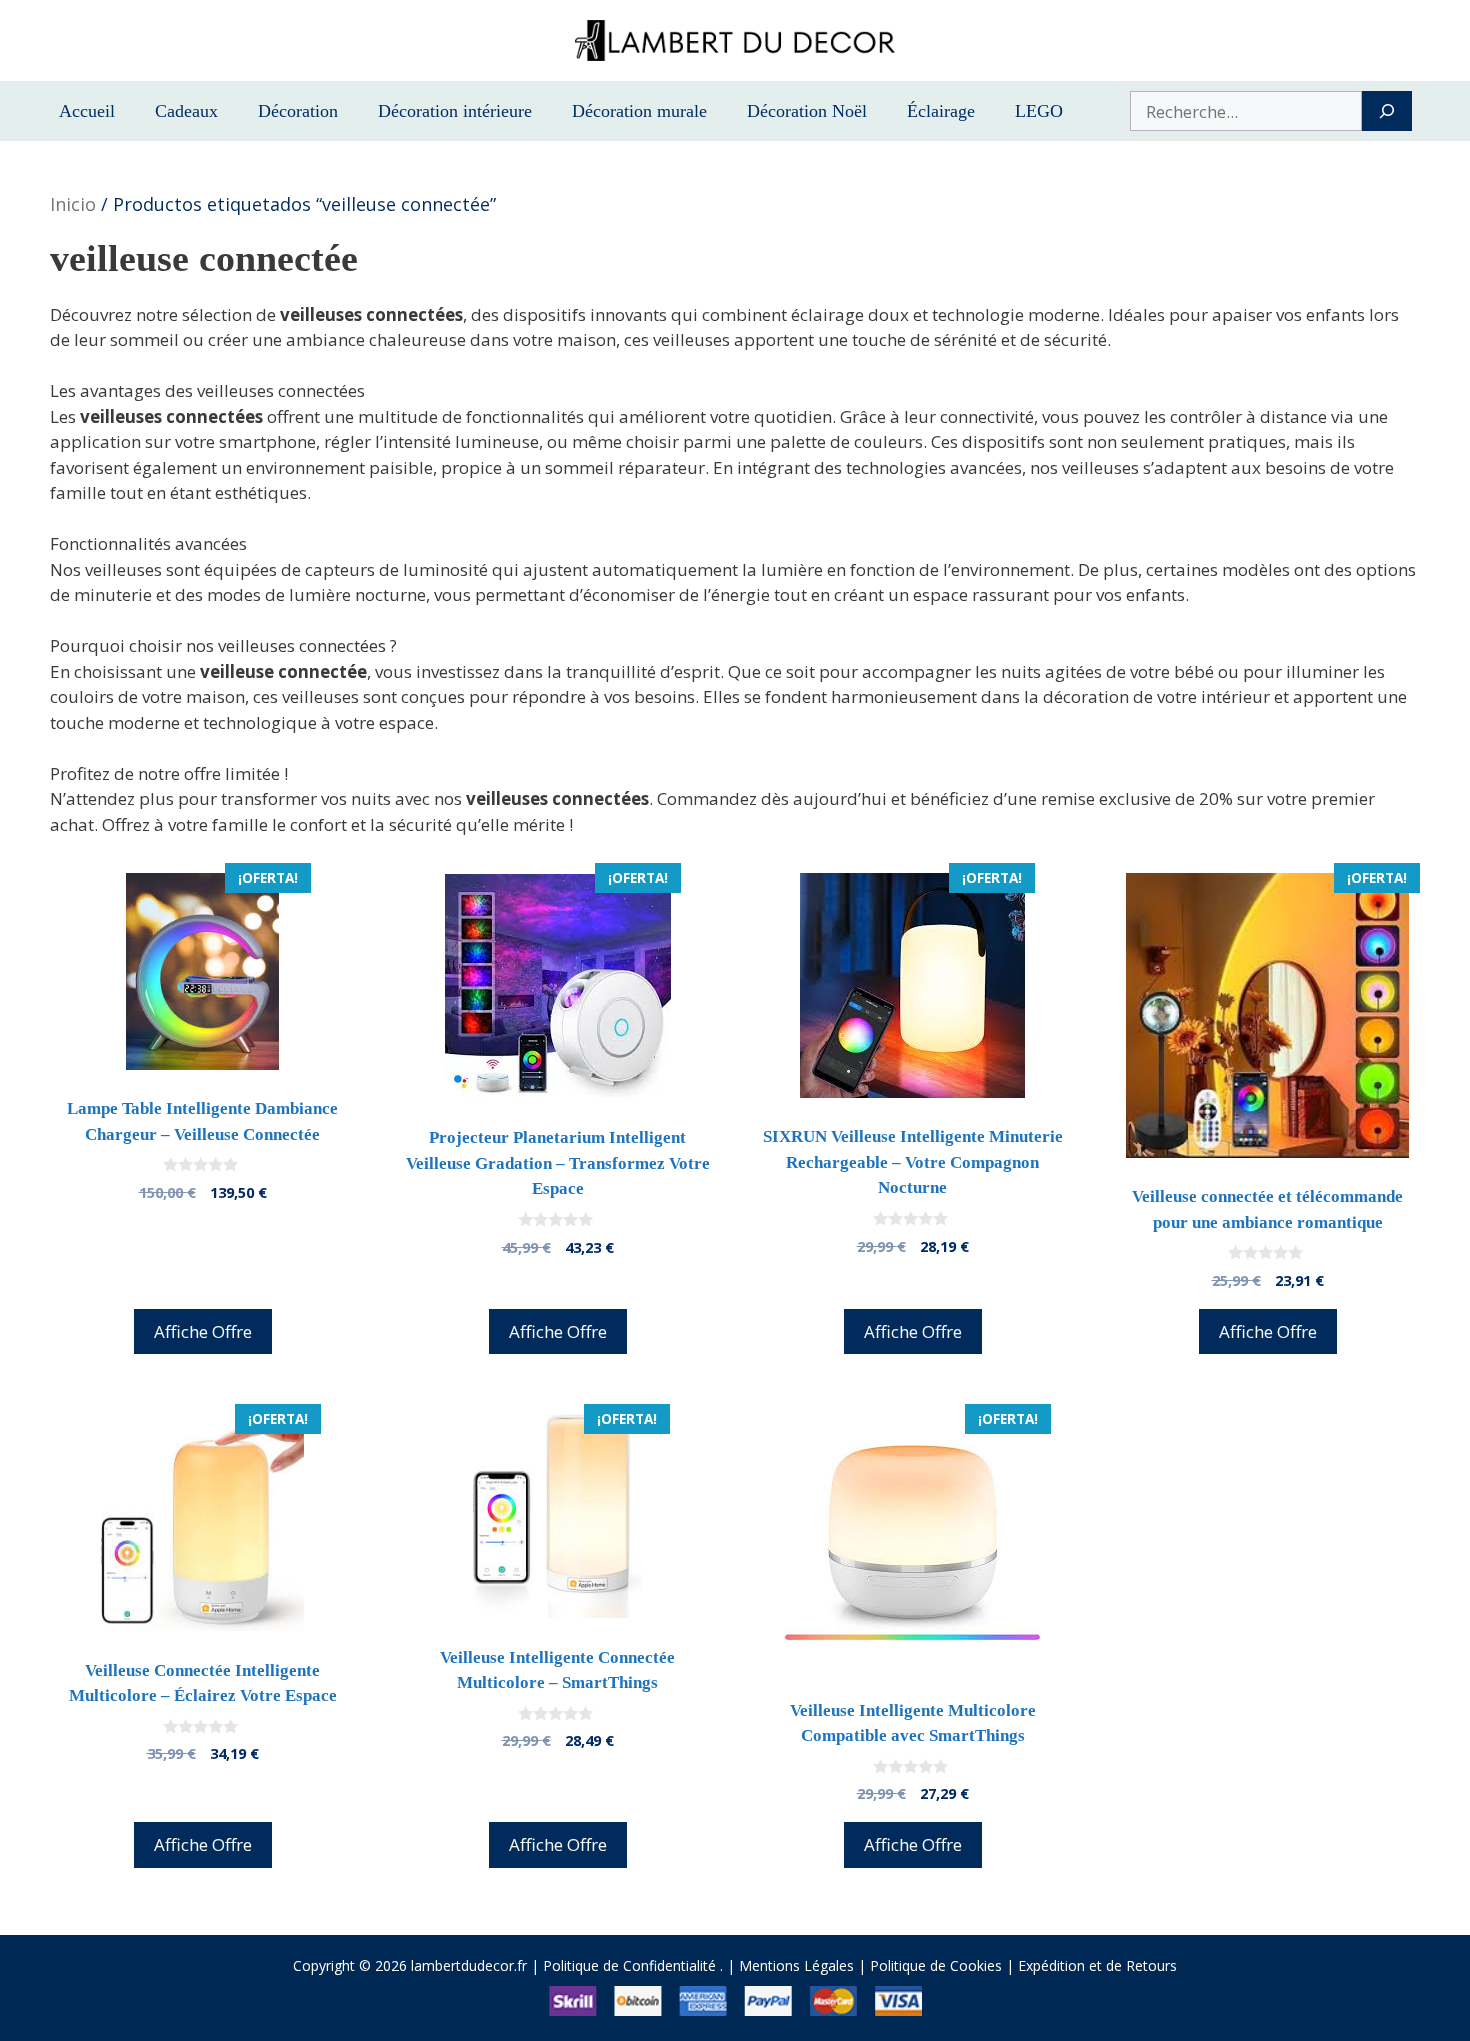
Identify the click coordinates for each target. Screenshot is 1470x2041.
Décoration (298, 111)
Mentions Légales (796, 1965)
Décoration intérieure (455, 111)
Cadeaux (186, 111)
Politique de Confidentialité (629, 1965)
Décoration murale (639, 111)
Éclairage (941, 111)
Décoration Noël (807, 111)
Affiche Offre (203, 1331)
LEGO (1039, 111)
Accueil (87, 111)
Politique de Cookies (936, 1965)
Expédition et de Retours (1097, 1965)
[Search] (1386, 111)
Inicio (73, 204)
